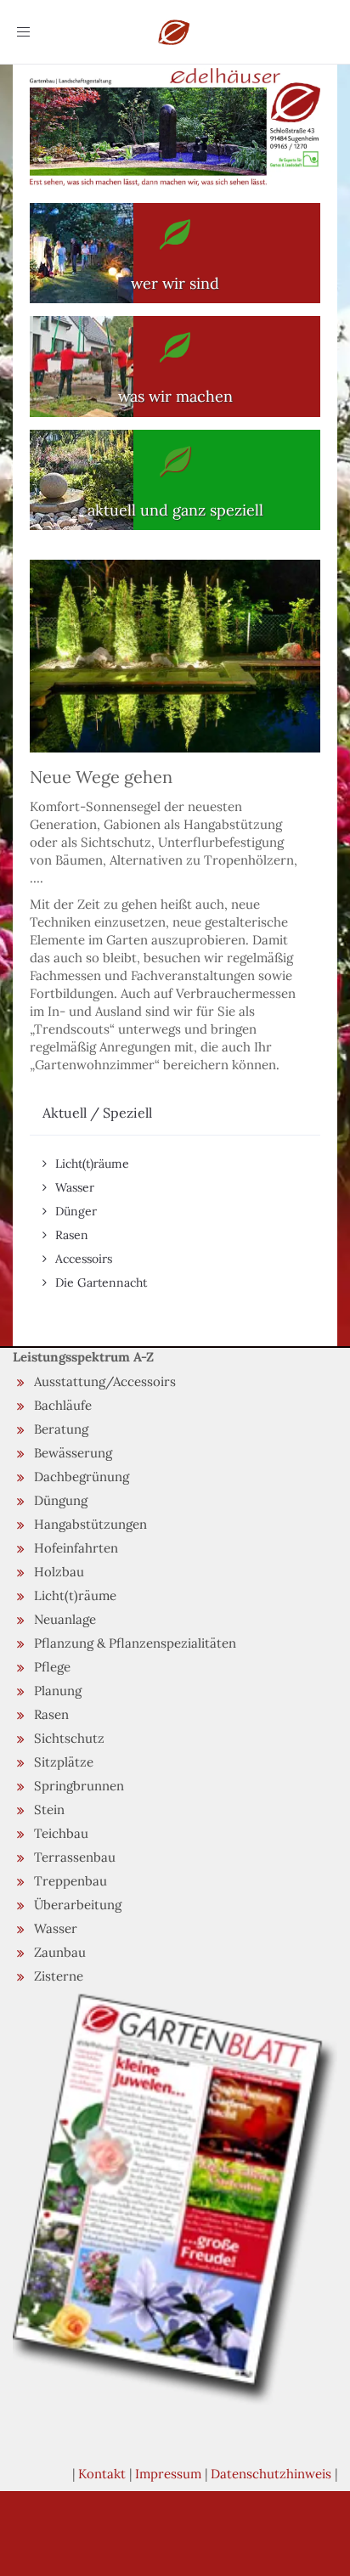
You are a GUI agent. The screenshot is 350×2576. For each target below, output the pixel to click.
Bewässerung (73, 1453)
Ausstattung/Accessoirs (105, 1381)
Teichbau (61, 1833)
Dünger (76, 1211)
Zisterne (59, 1976)
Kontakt (102, 2474)
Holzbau (59, 1572)
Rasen (72, 1235)
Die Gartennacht (101, 1282)
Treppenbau (71, 1881)
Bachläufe (63, 1405)
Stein (49, 1809)
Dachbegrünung (82, 1477)
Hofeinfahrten (76, 1548)
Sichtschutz (69, 1738)
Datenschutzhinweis (271, 2474)
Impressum (168, 2474)
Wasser (75, 1187)
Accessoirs (84, 1259)
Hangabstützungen (90, 1524)
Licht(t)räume (92, 1164)
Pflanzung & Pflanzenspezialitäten (135, 1643)
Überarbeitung (78, 1905)
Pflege (52, 1667)
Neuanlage (65, 1619)
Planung (58, 1691)
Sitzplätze (64, 1762)
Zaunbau (60, 1952)
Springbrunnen (79, 1786)
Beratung (61, 1429)
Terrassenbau (75, 1857)
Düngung (61, 1500)
